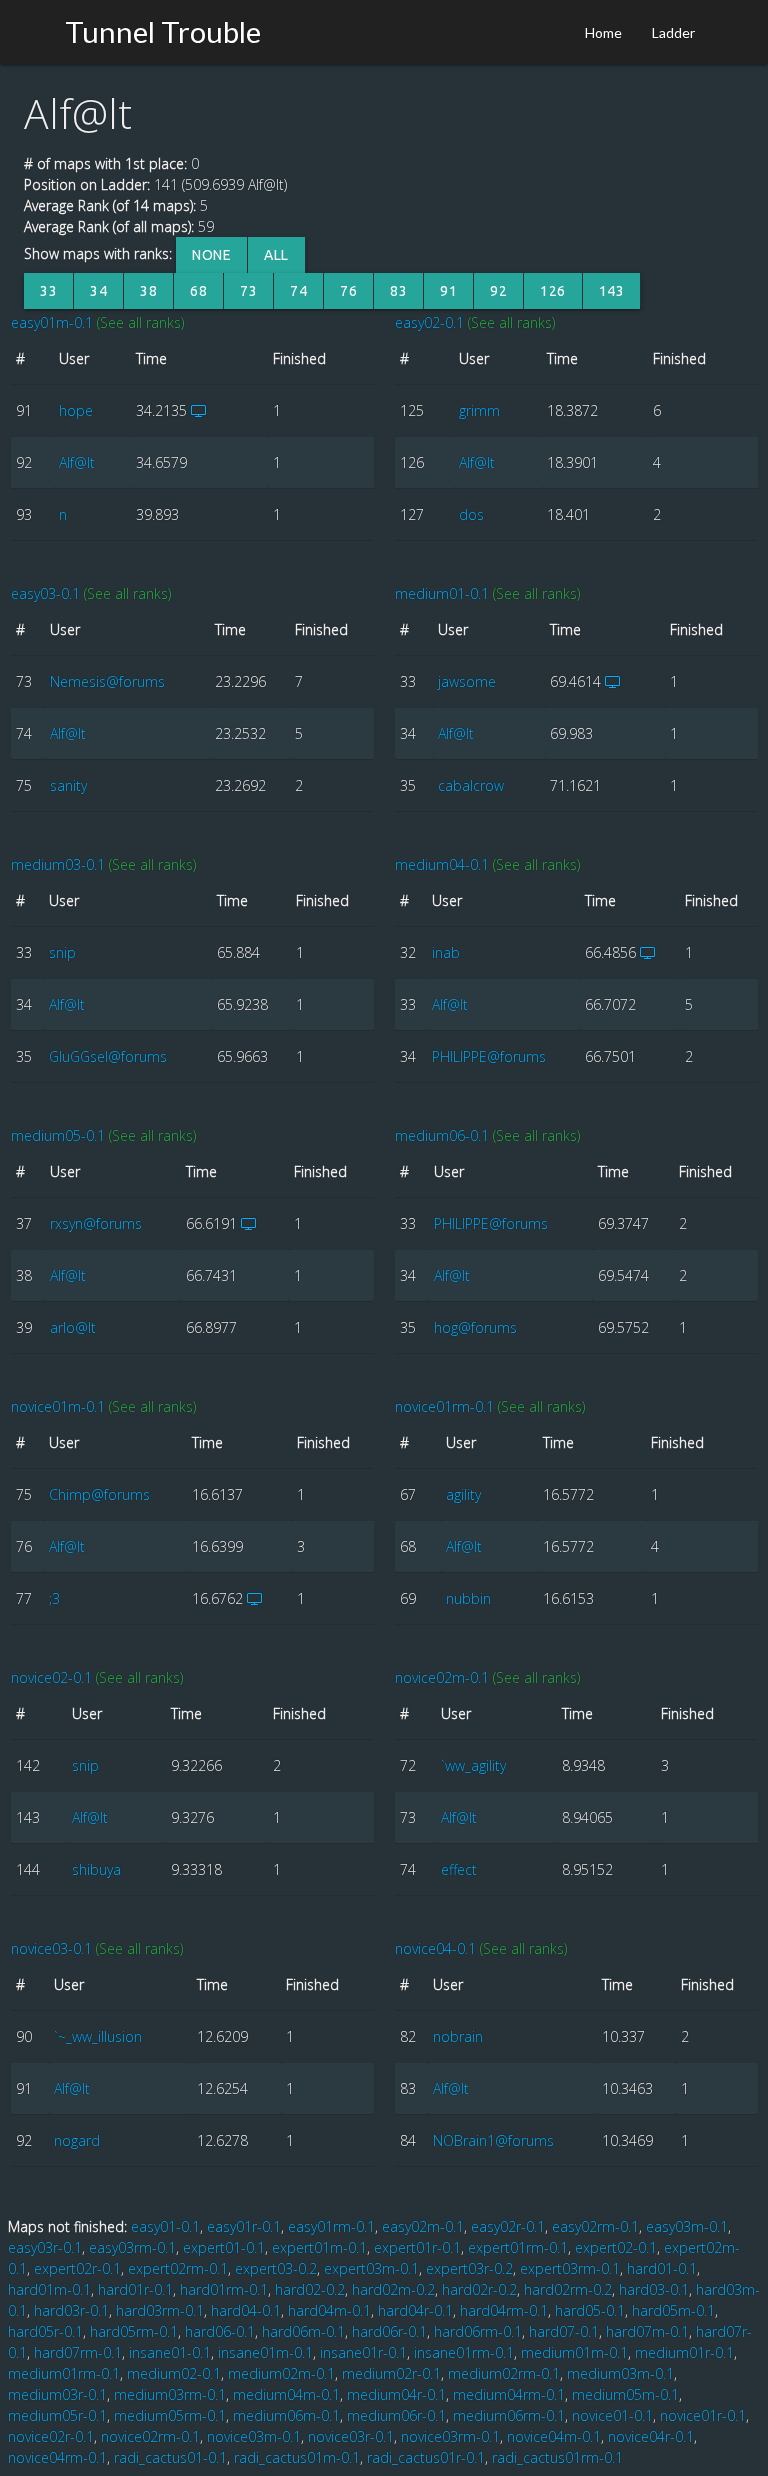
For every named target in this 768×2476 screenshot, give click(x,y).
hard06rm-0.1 (478, 2331)
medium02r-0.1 (391, 2373)
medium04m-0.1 (286, 2394)
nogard (77, 2140)
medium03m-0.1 (620, 2373)
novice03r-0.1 (351, 2436)
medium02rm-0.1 (504, 2373)
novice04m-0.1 (554, 2436)
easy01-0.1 (165, 2226)
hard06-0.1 (220, 2331)
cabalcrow (471, 785)
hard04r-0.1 (415, 2310)
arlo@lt (73, 1327)
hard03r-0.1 (71, 2310)
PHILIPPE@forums (489, 1056)
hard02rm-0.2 (568, 2289)
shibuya (96, 1869)
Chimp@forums (99, 1494)
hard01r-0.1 (135, 2289)
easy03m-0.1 (687, 2226)
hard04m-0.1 (329, 2310)
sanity (68, 785)
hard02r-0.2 (479, 2289)
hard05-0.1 (590, 2310)
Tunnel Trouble (163, 31)
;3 (54, 1598)
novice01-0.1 (612, 2415)
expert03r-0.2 (469, 2268)
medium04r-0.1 (396, 2394)
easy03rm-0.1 (132, 2247)
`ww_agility (473, 1765)
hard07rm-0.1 (78, 2352)
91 (448, 291)
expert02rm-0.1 (178, 2268)
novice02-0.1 (51, 1677)
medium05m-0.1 (625, 2394)
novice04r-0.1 (651, 2436)
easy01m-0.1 (52, 322)
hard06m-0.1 (303, 2331)
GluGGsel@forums (108, 1056)
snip (62, 952)
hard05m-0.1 (673, 2310)
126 (553, 291)
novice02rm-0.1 (150, 2436)
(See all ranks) (140, 322)
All (276, 255)
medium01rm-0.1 (64, 2373)
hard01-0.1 (662, 2268)
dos (471, 514)
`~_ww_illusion (98, 2036)
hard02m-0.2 (393, 2289)
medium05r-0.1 (57, 2415)
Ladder (673, 32)
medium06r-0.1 (396, 2415)
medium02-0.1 (174, 2373)
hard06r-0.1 (389, 2331)
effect (459, 1869)
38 (148, 291)
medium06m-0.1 (286, 2415)
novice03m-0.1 (254, 2436)
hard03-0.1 (654, 2289)
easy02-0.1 (429, 322)
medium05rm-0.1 (170, 2415)
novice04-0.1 (435, 1948)
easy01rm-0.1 (331, 2226)
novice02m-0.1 (442, 1677)
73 (248, 291)
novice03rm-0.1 (450, 2436)
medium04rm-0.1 (509, 2394)
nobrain (458, 2036)
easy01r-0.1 (244, 2226)
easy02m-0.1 (423, 2226)
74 (298, 291)
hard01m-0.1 (49, 2289)
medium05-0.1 (58, 1135)
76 (348, 291)
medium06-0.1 (442, 1135)
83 (398, 291)
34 (98, 291)
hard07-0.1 (564, 2331)
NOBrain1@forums (493, 2140)
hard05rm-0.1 (134, 2331)
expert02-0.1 (616, 2247)
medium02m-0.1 (281, 2373)
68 (198, 291)
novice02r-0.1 (51, 2436)
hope (76, 410)
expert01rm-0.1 (518, 2247)
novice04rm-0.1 (57, 2457)
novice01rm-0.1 (444, 1406)
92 (498, 291)
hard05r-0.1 (45, 2331)
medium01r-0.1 (684, 2352)
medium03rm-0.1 (170, 2394)
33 (48, 291)
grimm (479, 410)
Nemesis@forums (107, 681)
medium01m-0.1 (574, 2352)
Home (603, 32)
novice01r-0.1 (703, 2415)
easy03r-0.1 (45, 2247)
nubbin (468, 1598)
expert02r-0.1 (77, 2268)
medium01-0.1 (442, 593)
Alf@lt (77, 462)
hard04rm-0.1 (504, 2310)
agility (463, 1494)
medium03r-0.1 (57, 2394)
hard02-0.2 (310, 2289)
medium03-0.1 (58, 864)
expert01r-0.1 (417, 2247)
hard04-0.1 (246, 2310)
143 (612, 291)
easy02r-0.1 (508, 2226)
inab (446, 952)
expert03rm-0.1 (570, 2268)
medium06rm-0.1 (509, 2415)
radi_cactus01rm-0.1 (557, 2457)
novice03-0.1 (51, 1948)
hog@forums (475, 1327)
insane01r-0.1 (363, 2352)
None (211, 255)
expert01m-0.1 (319, 2247)
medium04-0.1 (442, 864)
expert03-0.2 (276, 2268)
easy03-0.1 (45, 593)
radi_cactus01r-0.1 (426, 2457)
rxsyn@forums (96, 1223)
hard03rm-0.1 (160, 2310)
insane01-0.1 (170, 2352)
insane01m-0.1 (265, 2352)
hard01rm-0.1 (224, 2289)
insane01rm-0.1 (464, 2352)
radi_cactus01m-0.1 (297, 2457)
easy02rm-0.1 (595, 2226)
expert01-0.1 (224, 2247)
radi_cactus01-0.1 (170, 2457)
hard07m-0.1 (647, 2331)
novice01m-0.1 (58, 1406)
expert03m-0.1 (371, 2268)
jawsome (467, 681)
